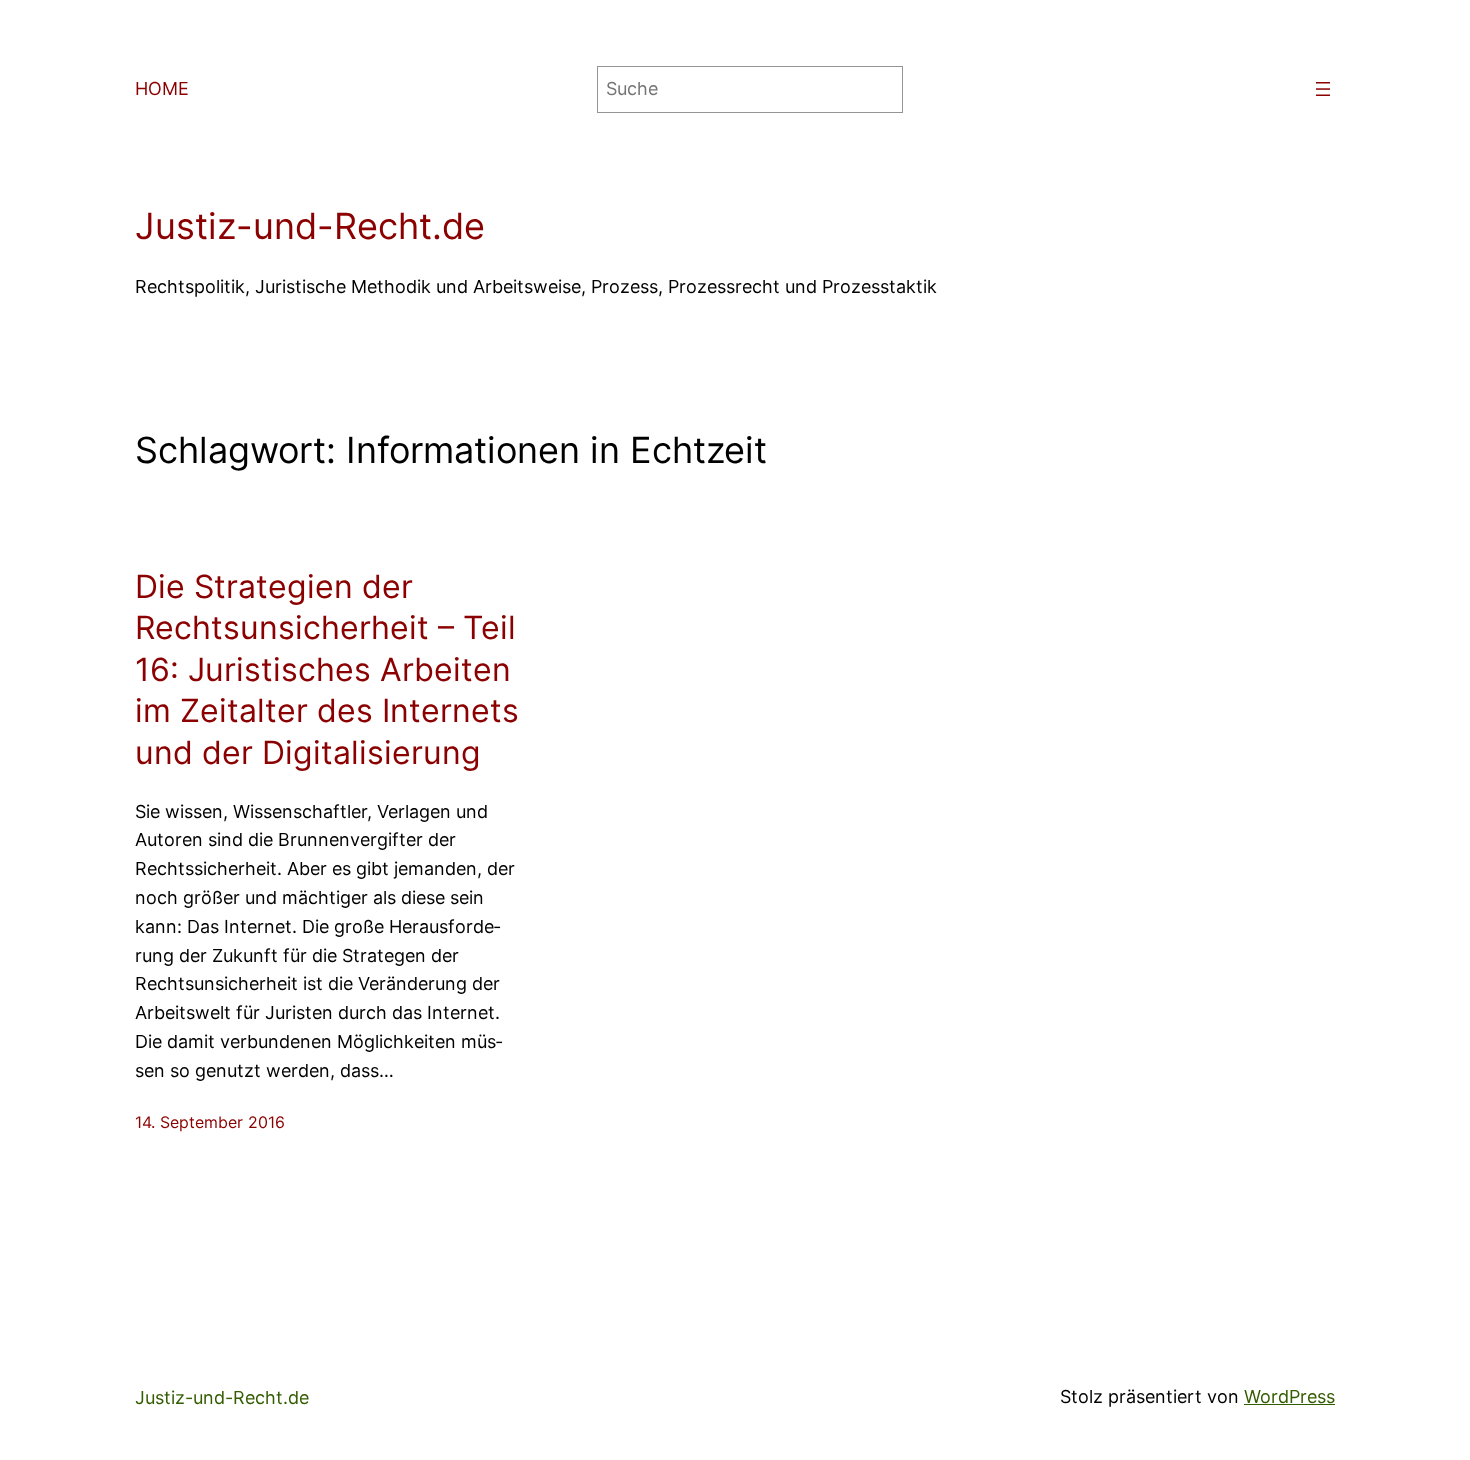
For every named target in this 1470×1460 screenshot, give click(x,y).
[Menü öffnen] (1323, 89)
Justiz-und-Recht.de (310, 226)
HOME (162, 88)
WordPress (1289, 1396)
